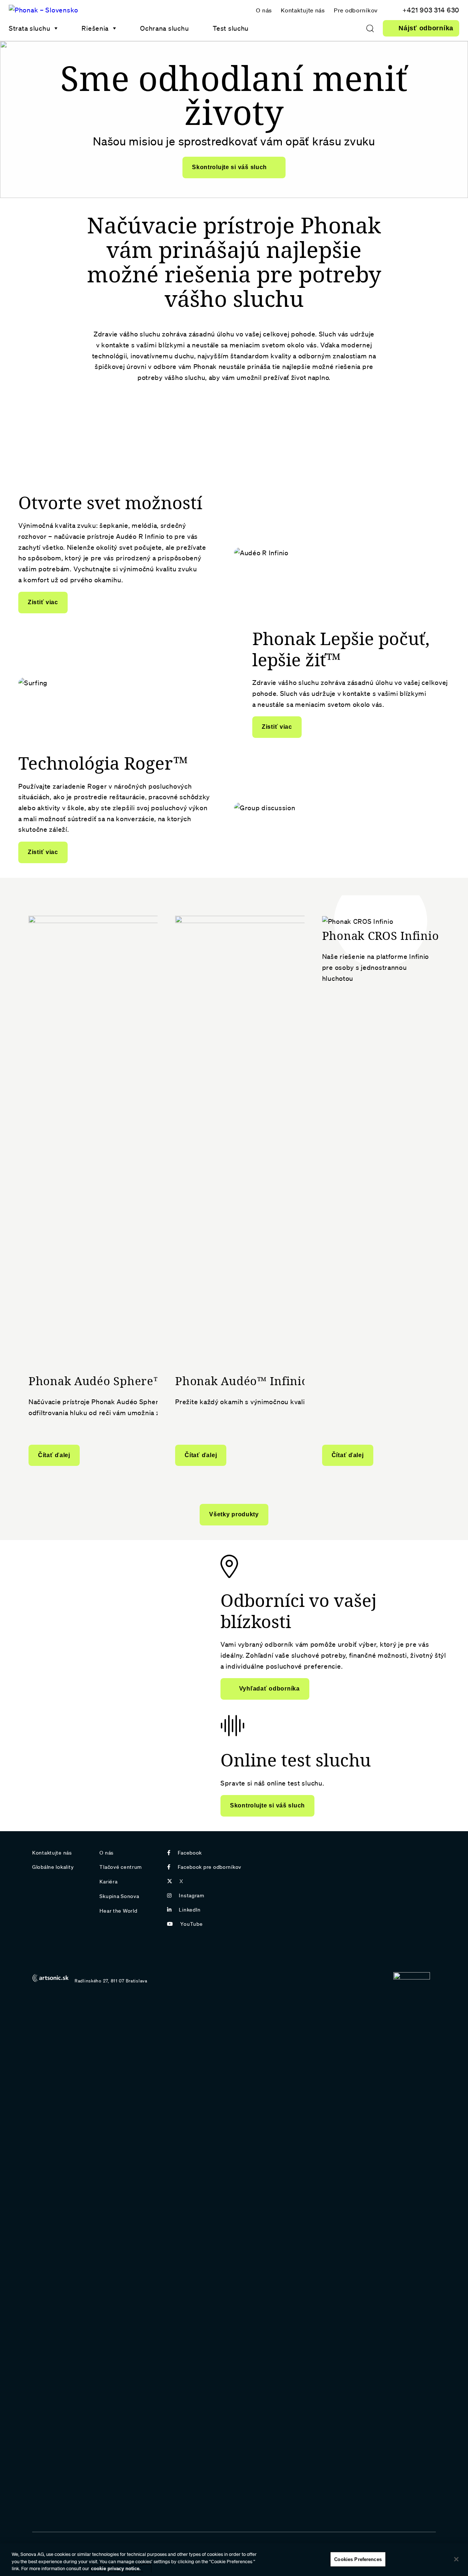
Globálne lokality (53, 1867)
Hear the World (118, 1911)
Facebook (190, 1853)
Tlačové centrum (121, 1867)
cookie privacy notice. (116, 2569)
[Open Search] (370, 28)
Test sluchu (231, 28)
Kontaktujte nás (303, 10)
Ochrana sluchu (164, 28)
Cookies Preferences (358, 2559)
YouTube (191, 1924)
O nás (264, 10)
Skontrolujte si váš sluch (229, 167)
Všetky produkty (234, 1514)
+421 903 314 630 (431, 10)
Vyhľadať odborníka (269, 1689)
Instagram (191, 1895)
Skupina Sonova (119, 1896)
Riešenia (95, 28)
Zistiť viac (43, 602)
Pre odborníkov (356, 10)
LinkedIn (190, 1910)
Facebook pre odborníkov (210, 1867)
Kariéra (108, 1882)
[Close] (456, 2559)
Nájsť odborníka (426, 28)
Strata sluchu (29, 28)
